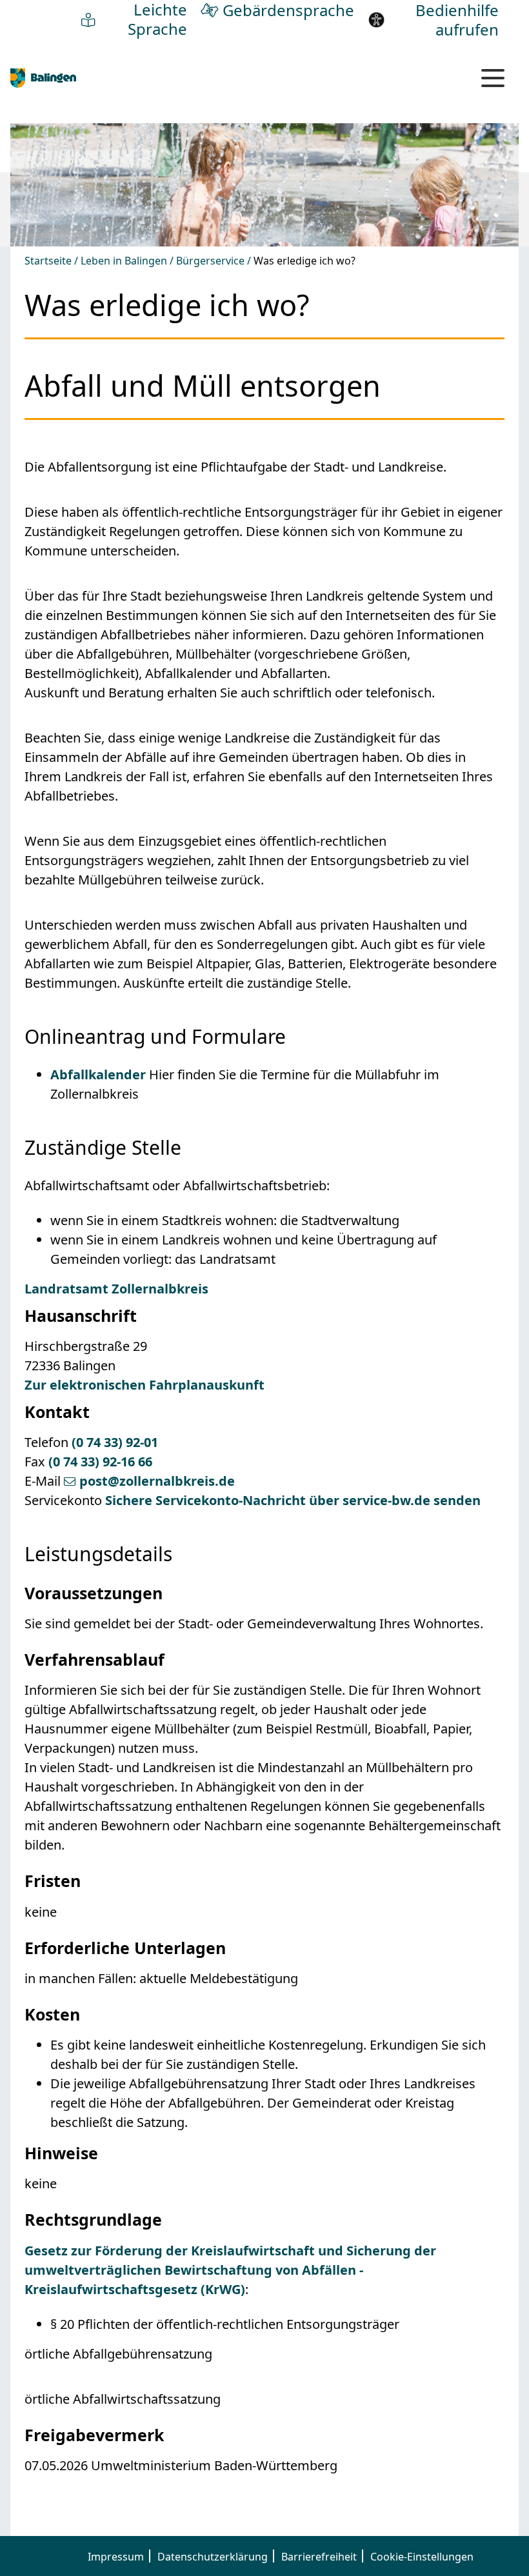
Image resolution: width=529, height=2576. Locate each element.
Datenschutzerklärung (213, 2557)
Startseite (48, 261)
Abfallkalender (98, 1074)
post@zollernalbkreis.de (157, 1481)
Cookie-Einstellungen (422, 2557)
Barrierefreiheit (319, 2557)
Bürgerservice (210, 261)
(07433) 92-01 (115, 1442)
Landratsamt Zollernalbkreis (116, 1289)
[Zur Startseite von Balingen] (43, 77)
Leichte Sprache (157, 19)
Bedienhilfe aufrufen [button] (457, 20)
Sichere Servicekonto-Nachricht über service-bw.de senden (293, 1500)
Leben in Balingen (124, 261)
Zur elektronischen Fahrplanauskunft (145, 1385)
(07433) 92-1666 (100, 1462)
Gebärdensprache (288, 10)
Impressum (116, 2557)
